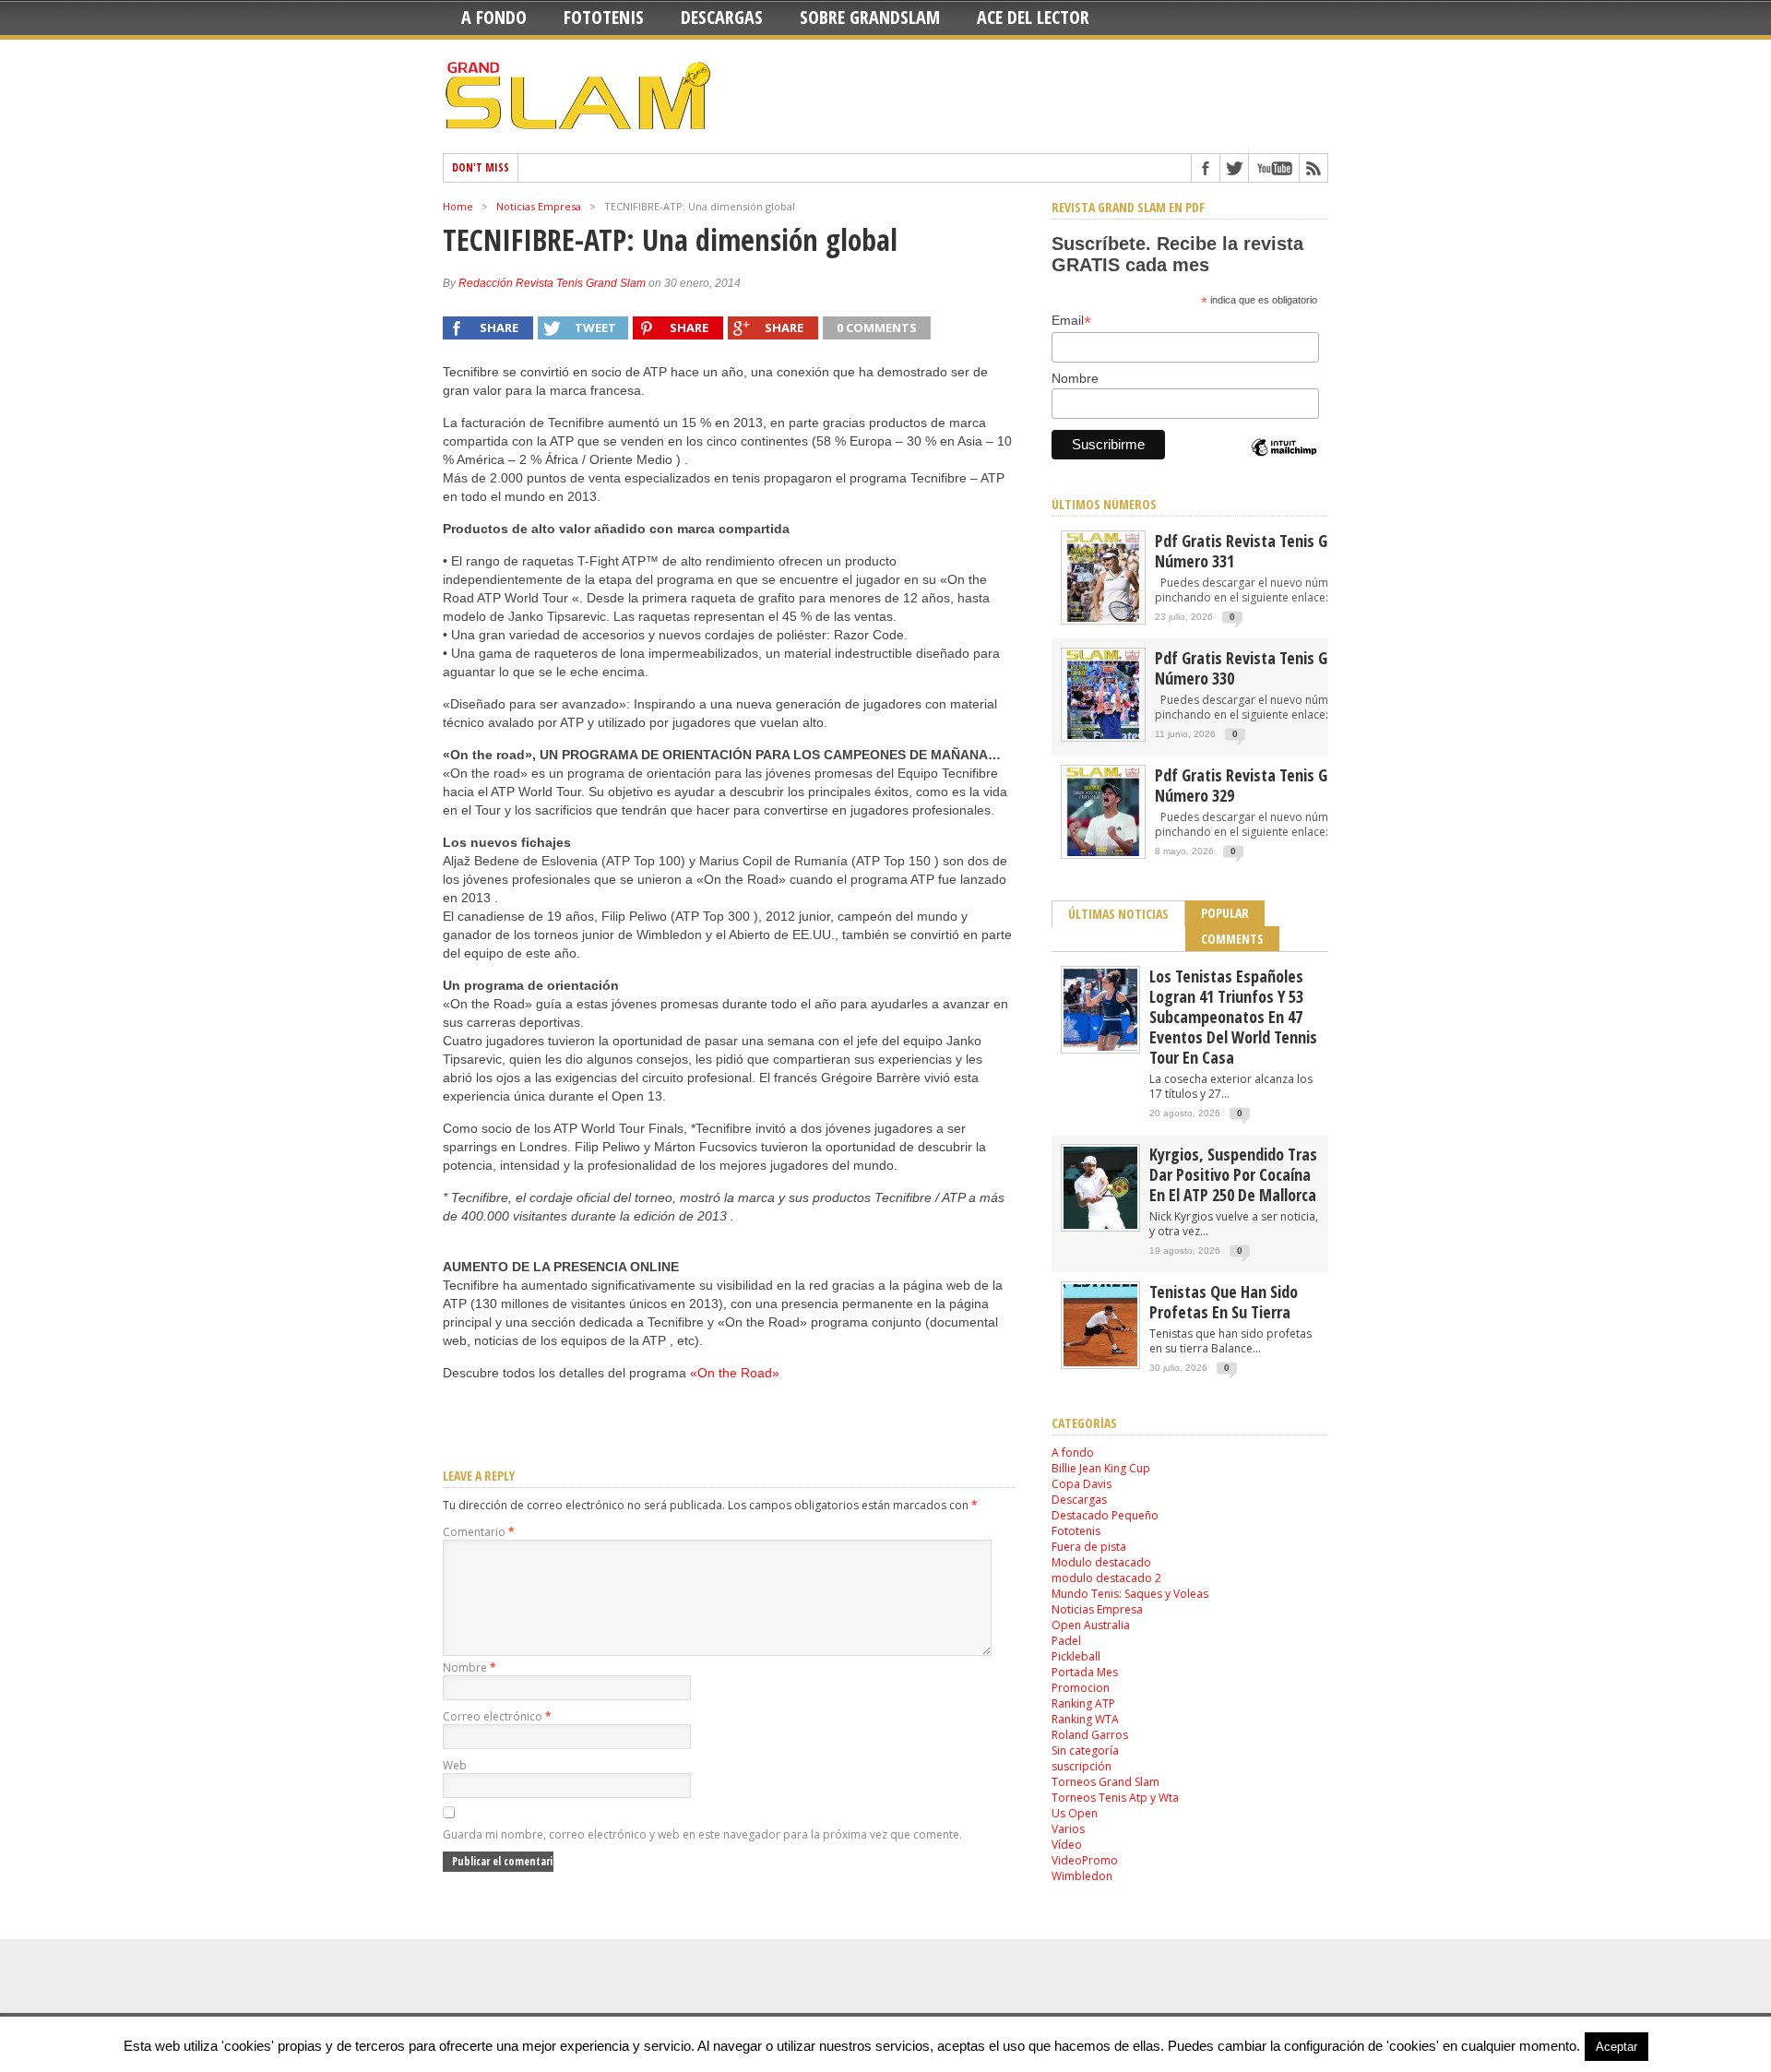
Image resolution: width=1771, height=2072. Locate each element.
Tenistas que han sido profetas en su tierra (1224, 1302)
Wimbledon (1082, 1876)
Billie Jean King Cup (1101, 1468)
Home (458, 206)
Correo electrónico (497, 1716)
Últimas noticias (1118, 914)
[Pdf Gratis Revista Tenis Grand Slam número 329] (1103, 855)
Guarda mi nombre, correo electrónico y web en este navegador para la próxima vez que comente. (702, 1834)
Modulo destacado (1101, 1562)
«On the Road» (735, 1373)
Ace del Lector (1033, 17)
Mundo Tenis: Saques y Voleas (1130, 1594)
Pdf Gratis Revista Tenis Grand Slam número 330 (1274, 668)
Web (455, 1765)
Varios (1068, 1829)
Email (1071, 321)
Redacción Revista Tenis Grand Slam (552, 283)
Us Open (1075, 1813)
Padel (1066, 1641)
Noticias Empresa (539, 206)
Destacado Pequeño (1105, 1515)
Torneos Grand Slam (1105, 1782)
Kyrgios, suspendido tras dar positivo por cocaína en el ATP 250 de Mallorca (1233, 1174)
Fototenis (604, 17)
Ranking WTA (1085, 1719)
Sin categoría (1085, 1750)
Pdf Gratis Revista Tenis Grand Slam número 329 (1274, 785)
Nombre (469, 1667)
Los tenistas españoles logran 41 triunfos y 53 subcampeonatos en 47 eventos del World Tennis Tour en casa (1233, 1017)
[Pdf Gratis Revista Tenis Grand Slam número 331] (1103, 620)
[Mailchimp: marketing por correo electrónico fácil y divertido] (1284, 463)
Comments (1232, 939)
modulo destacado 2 (1106, 1578)
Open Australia (1091, 1625)
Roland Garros (1090, 1735)
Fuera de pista (1089, 1547)
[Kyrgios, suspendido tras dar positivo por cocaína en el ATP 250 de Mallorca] (1100, 1225)
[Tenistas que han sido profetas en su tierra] (1100, 1362)
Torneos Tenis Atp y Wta (1115, 1798)
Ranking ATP (1083, 1703)
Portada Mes (1085, 1672)
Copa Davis (1082, 1484)
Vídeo (1067, 1845)
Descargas (722, 17)
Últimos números (1104, 504)
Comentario (479, 1532)
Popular (1225, 913)
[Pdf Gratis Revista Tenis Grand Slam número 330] (1103, 738)
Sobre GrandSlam (870, 17)
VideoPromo (1085, 1860)
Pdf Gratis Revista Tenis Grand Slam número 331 (1274, 551)
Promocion (1081, 1688)
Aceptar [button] (1616, 2047)
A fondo (494, 17)
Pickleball (1076, 1656)
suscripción (1082, 1766)
